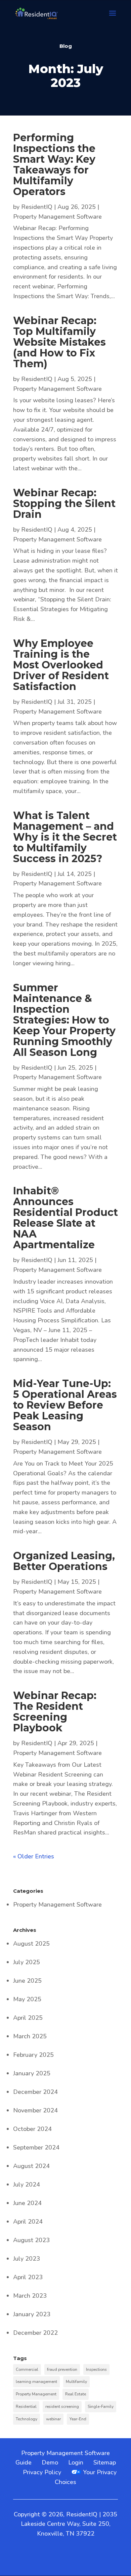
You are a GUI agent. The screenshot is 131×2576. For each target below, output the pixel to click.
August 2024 (31, 2166)
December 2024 (35, 2092)
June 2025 (27, 1981)
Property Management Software (57, 217)
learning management (36, 2382)
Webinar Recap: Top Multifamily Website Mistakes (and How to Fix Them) (59, 342)
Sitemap (105, 2462)
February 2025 (33, 2055)
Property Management (36, 2394)
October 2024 (32, 2129)
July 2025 (27, 1962)
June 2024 (27, 2203)
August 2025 (31, 1944)
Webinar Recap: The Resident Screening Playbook (55, 1712)
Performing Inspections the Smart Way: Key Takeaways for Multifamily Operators (54, 165)
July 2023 (27, 2259)
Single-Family (101, 2407)
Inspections (96, 2369)
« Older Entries (34, 1856)
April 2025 (28, 2018)
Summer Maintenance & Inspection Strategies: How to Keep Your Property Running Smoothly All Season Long (64, 1020)
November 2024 (35, 2110)
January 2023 (32, 2314)
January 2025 (32, 2073)
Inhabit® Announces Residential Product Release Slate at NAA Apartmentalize (65, 1218)
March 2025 (30, 2036)
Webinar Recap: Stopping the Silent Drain (64, 504)
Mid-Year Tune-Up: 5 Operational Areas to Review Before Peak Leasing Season (65, 1405)
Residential (26, 2407)
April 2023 (28, 2277)
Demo (50, 2462)
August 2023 (31, 2240)
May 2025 (27, 1999)
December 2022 (35, 2333)
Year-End (78, 2419)
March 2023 (30, 2296)
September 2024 (36, 2147)
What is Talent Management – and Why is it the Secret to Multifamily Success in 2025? (65, 837)
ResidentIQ (37, 207)
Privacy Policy (42, 2472)
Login (76, 2462)
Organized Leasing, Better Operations (64, 1561)
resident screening (62, 2407)
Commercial (27, 2369)
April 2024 (28, 2222)
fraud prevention (62, 2369)
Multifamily (76, 2382)
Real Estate (76, 2394)
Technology (27, 2419)
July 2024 (27, 2185)
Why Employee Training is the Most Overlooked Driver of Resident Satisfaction (61, 665)
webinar (53, 2419)
